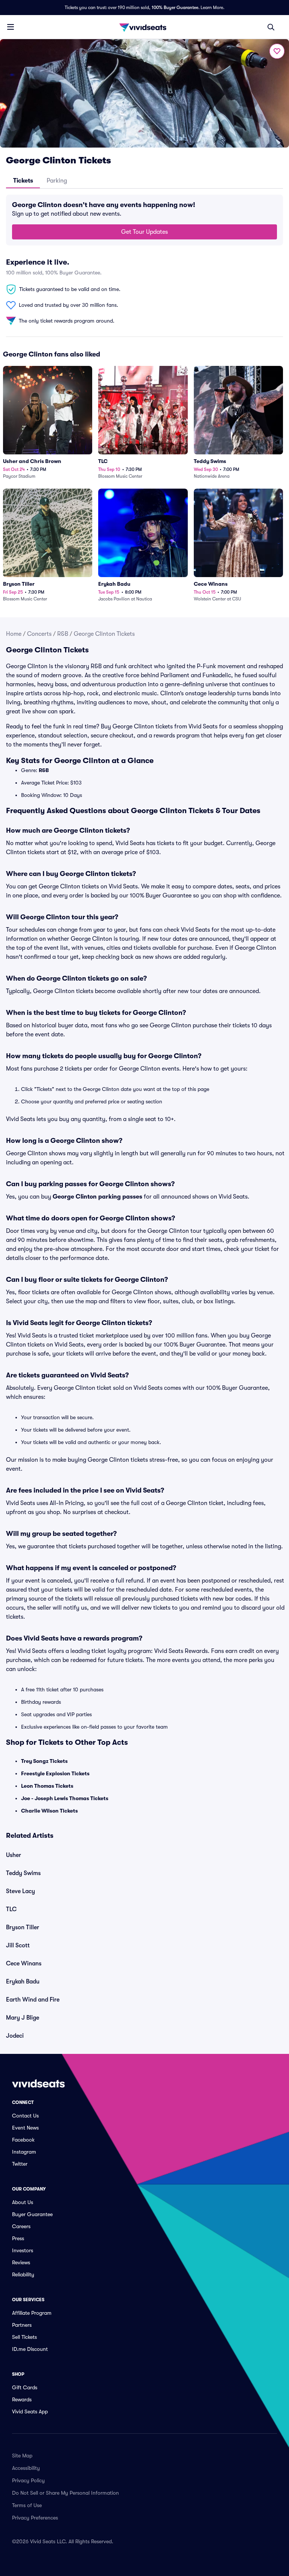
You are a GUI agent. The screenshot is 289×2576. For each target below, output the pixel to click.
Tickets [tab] (23, 181)
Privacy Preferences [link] (35, 2518)
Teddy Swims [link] (23, 1873)
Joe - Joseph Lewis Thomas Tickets (65, 1798)
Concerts (39, 634)
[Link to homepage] (144, 27)
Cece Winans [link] (24, 1964)
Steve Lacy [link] (21, 1891)
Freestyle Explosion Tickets (55, 1773)
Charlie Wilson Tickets (49, 1811)
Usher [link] (14, 1855)
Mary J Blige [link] (23, 2018)
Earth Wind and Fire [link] (33, 2000)
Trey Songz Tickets (44, 1761)
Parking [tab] (57, 181)
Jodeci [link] (15, 2036)
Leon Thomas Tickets (47, 1786)
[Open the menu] (11, 27)
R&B (63, 634)
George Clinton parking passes (97, 1197)
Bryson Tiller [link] (23, 1927)
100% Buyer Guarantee (175, 8)
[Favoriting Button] (277, 51)
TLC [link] (11, 1909)
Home (14, 634)
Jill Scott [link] (18, 1945)
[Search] (271, 27)
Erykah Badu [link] (23, 1982)
